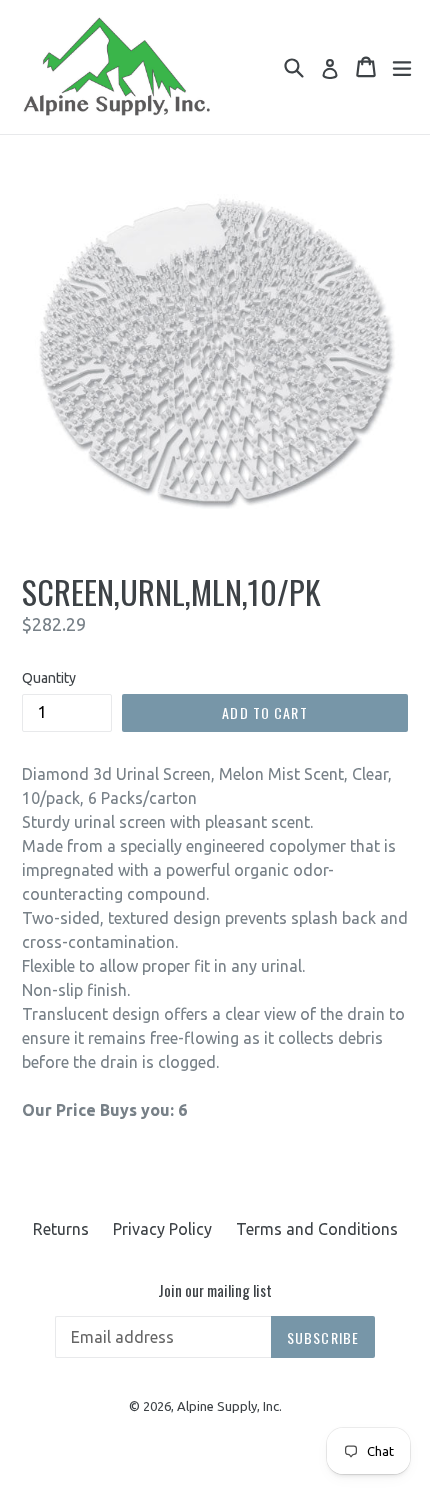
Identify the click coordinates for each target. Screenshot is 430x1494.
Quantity (49, 678)
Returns (61, 1229)
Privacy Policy (162, 1229)
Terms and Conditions (317, 1229)
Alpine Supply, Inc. (229, 1406)
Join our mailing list (215, 1290)
